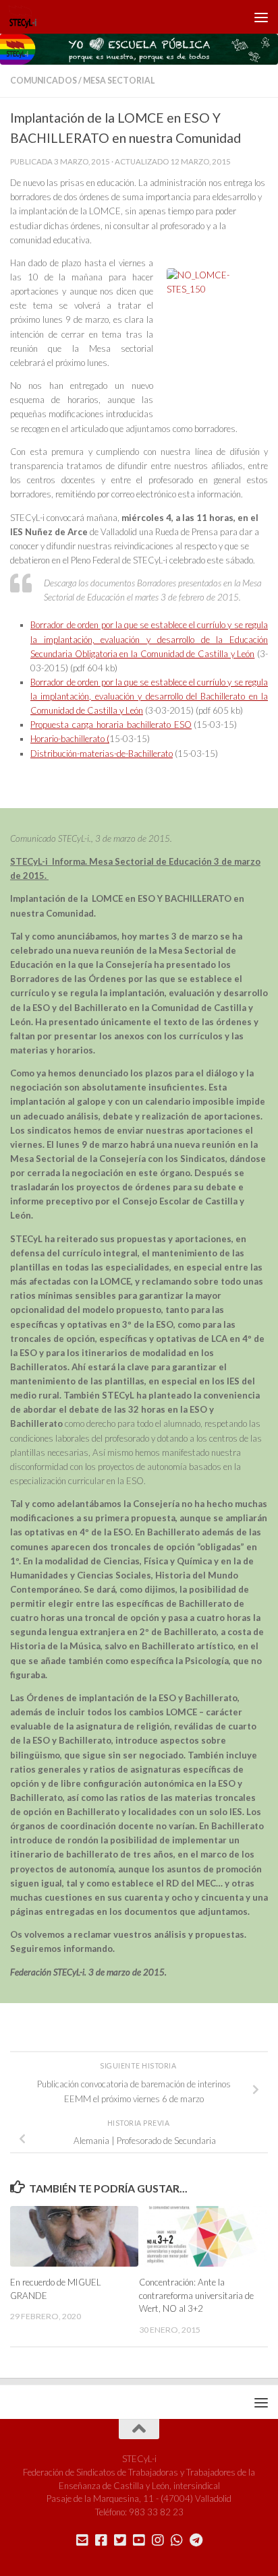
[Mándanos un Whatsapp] (177, 2540)
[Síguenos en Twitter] (120, 2540)
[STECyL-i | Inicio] (28, 17)
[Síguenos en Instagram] (158, 2540)
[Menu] (261, 17)
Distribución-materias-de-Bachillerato (102, 754)
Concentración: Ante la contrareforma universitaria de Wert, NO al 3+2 (196, 2296)
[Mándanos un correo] (82, 2540)
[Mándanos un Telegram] (196, 2540)
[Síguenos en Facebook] (101, 2540)
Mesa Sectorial (119, 81)
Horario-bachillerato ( (70, 739)
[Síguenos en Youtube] (139, 2540)
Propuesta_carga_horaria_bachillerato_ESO (111, 725)
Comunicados (44, 81)
